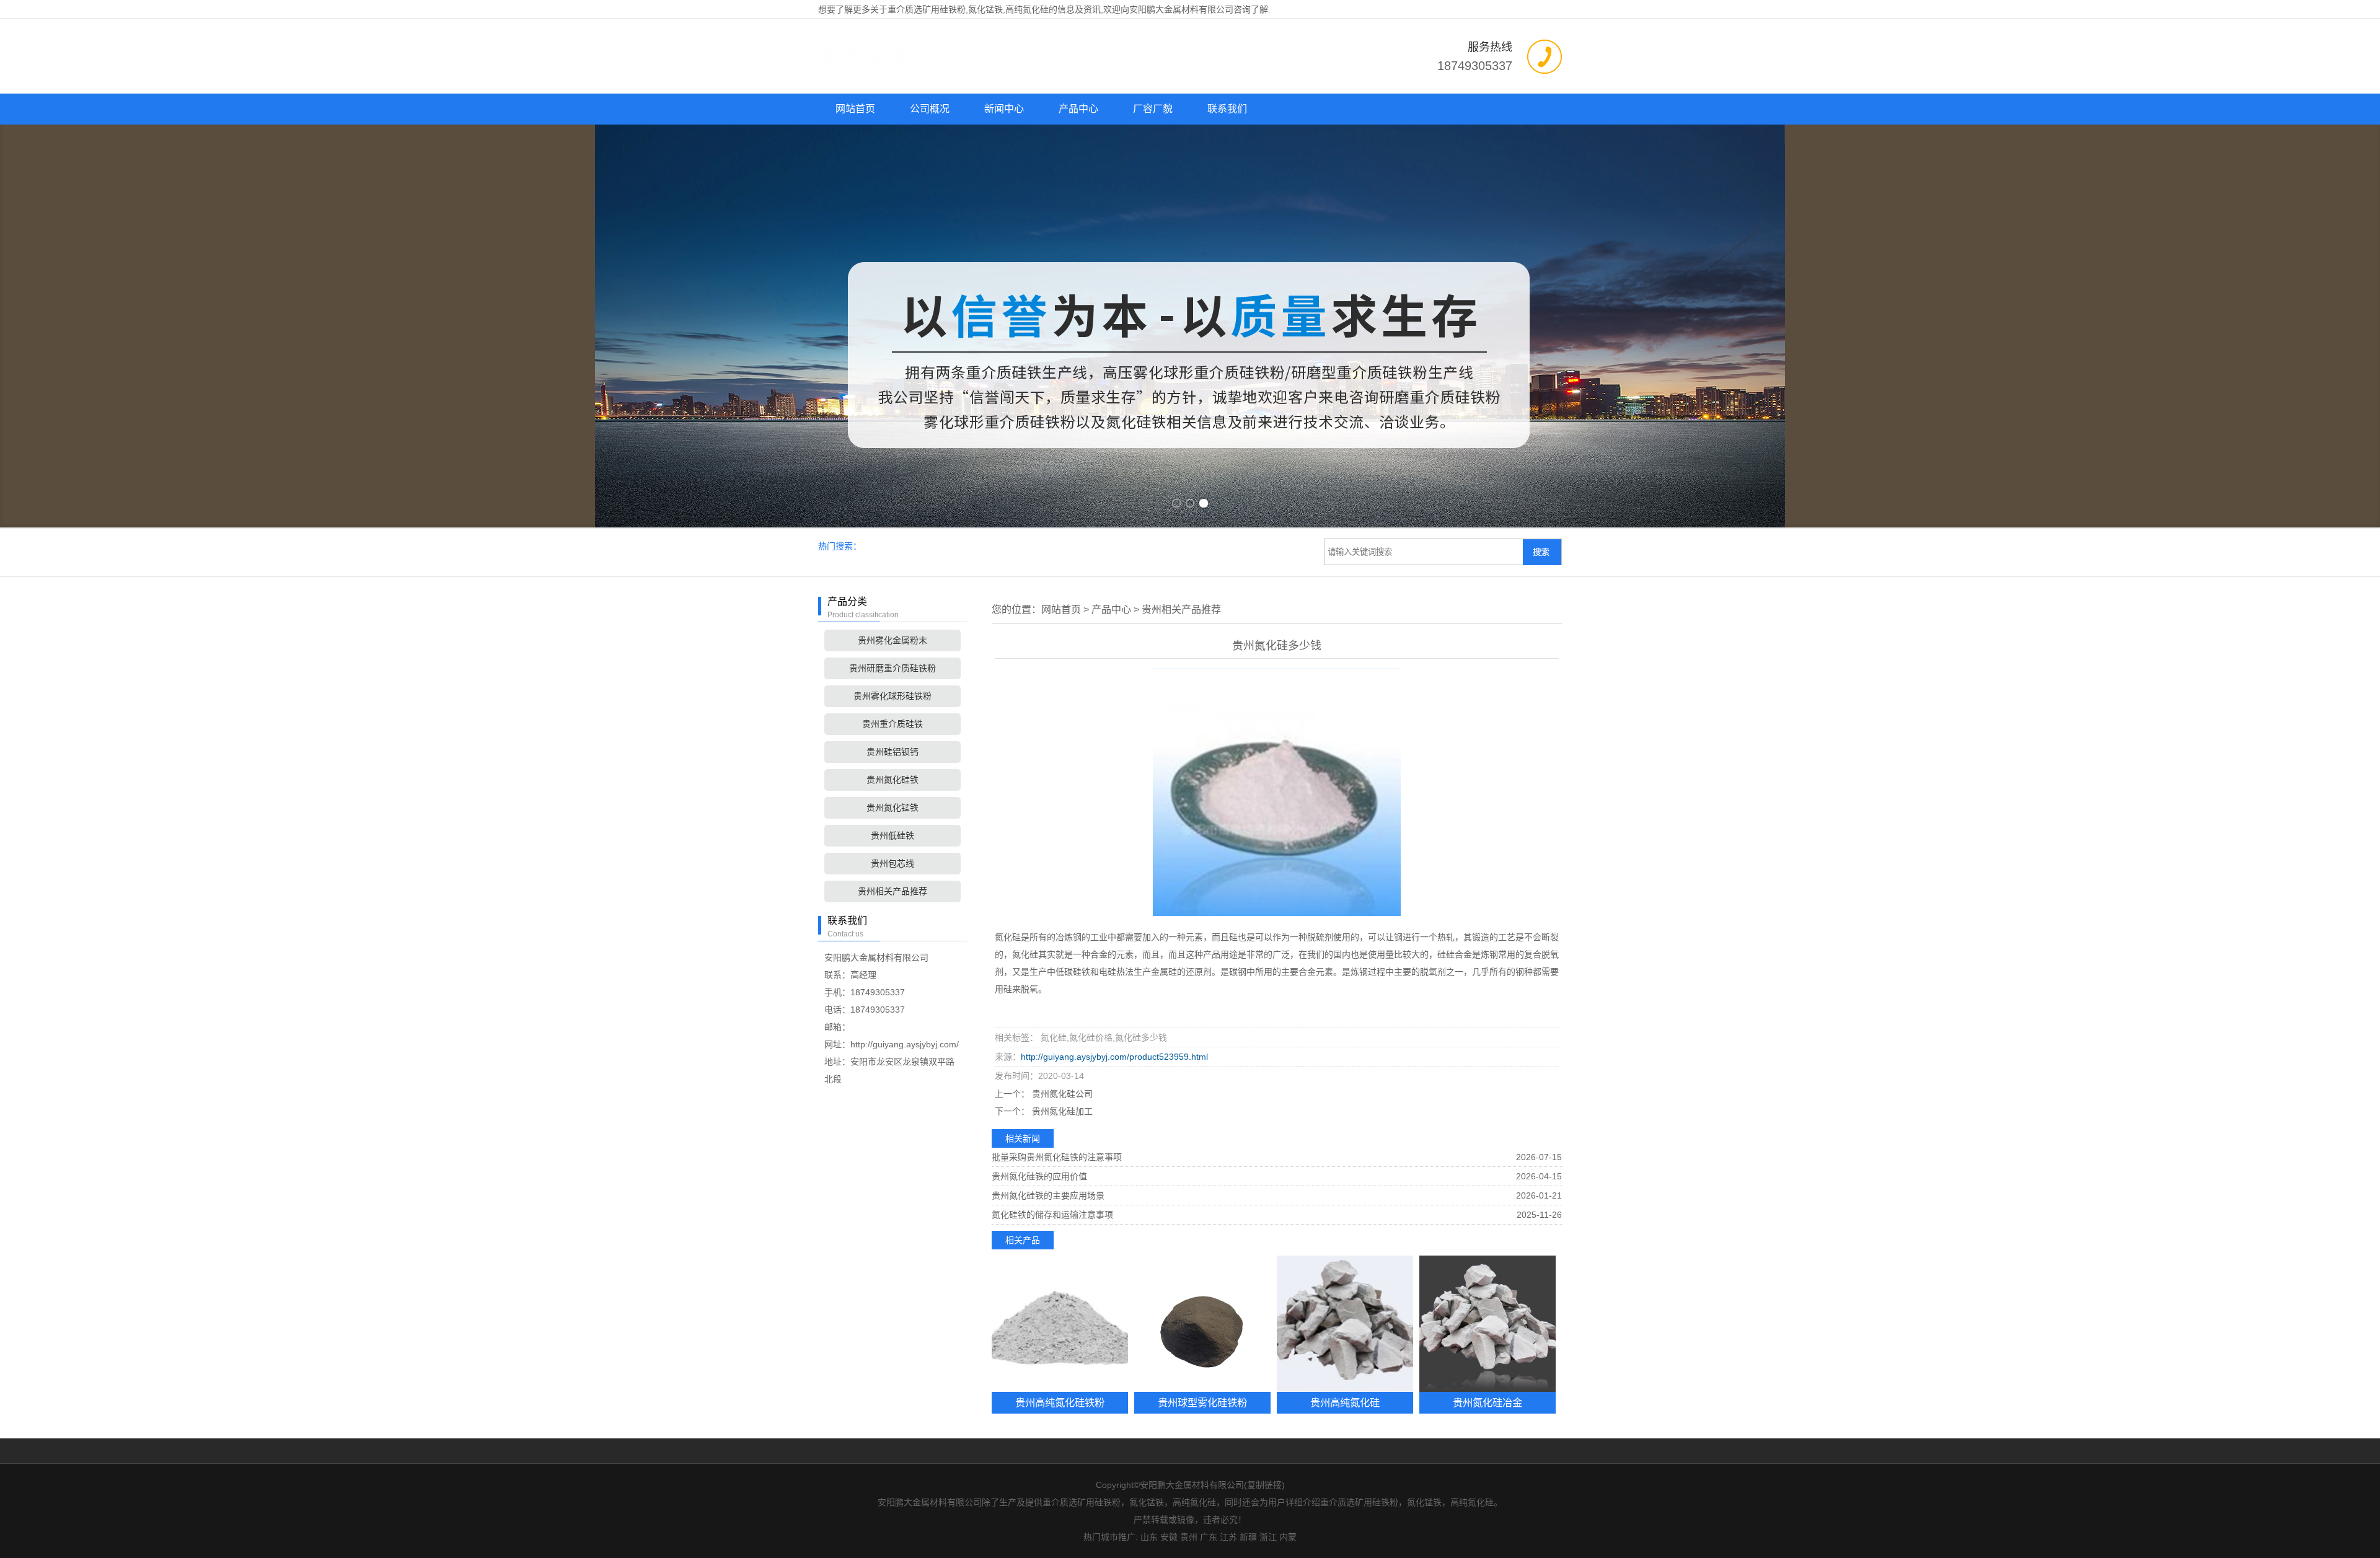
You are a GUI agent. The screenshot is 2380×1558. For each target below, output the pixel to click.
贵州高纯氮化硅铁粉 (1060, 1402)
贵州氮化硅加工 (1061, 1111)
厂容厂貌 (1153, 109)
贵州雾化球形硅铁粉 (892, 696)
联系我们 (1227, 109)
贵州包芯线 (892, 863)
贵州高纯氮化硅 (1345, 1402)
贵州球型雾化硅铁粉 (1202, 1402)
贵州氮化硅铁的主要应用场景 (1048, 1195)
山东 (1149, 1537)
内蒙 (1288, 1537)
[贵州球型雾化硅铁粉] (1202, 1324)
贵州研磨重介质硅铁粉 (892, 668)
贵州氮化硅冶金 (1487, 1402)
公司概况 (930, 109)
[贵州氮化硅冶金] (1487, 1324)
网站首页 (855, 109)
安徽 (1169, 1537)
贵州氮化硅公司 (1061, 1094)
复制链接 (1264, 1485)
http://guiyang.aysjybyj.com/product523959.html (1114, 1057)
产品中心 (1078, 109)
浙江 (1268, 1537)
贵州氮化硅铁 (892, 780)
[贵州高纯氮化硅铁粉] (1060, 1324)
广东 (1209, 1537)
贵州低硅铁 (892, 835)
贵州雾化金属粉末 (892, 640)
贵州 (1189, 1537)
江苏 (1228, 1537)
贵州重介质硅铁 (892, 724)
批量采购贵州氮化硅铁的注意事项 (1057, 1157)
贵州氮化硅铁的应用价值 (1039, 1176)
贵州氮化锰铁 (892, 808)
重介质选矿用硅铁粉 (927, 9)
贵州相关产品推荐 (892, 891)
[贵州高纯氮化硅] (1345, 1324)
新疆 (1248, 1537)
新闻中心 (1004, 109)
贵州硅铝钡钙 (892, 752)
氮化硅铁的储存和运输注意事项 (1052, 1215)
